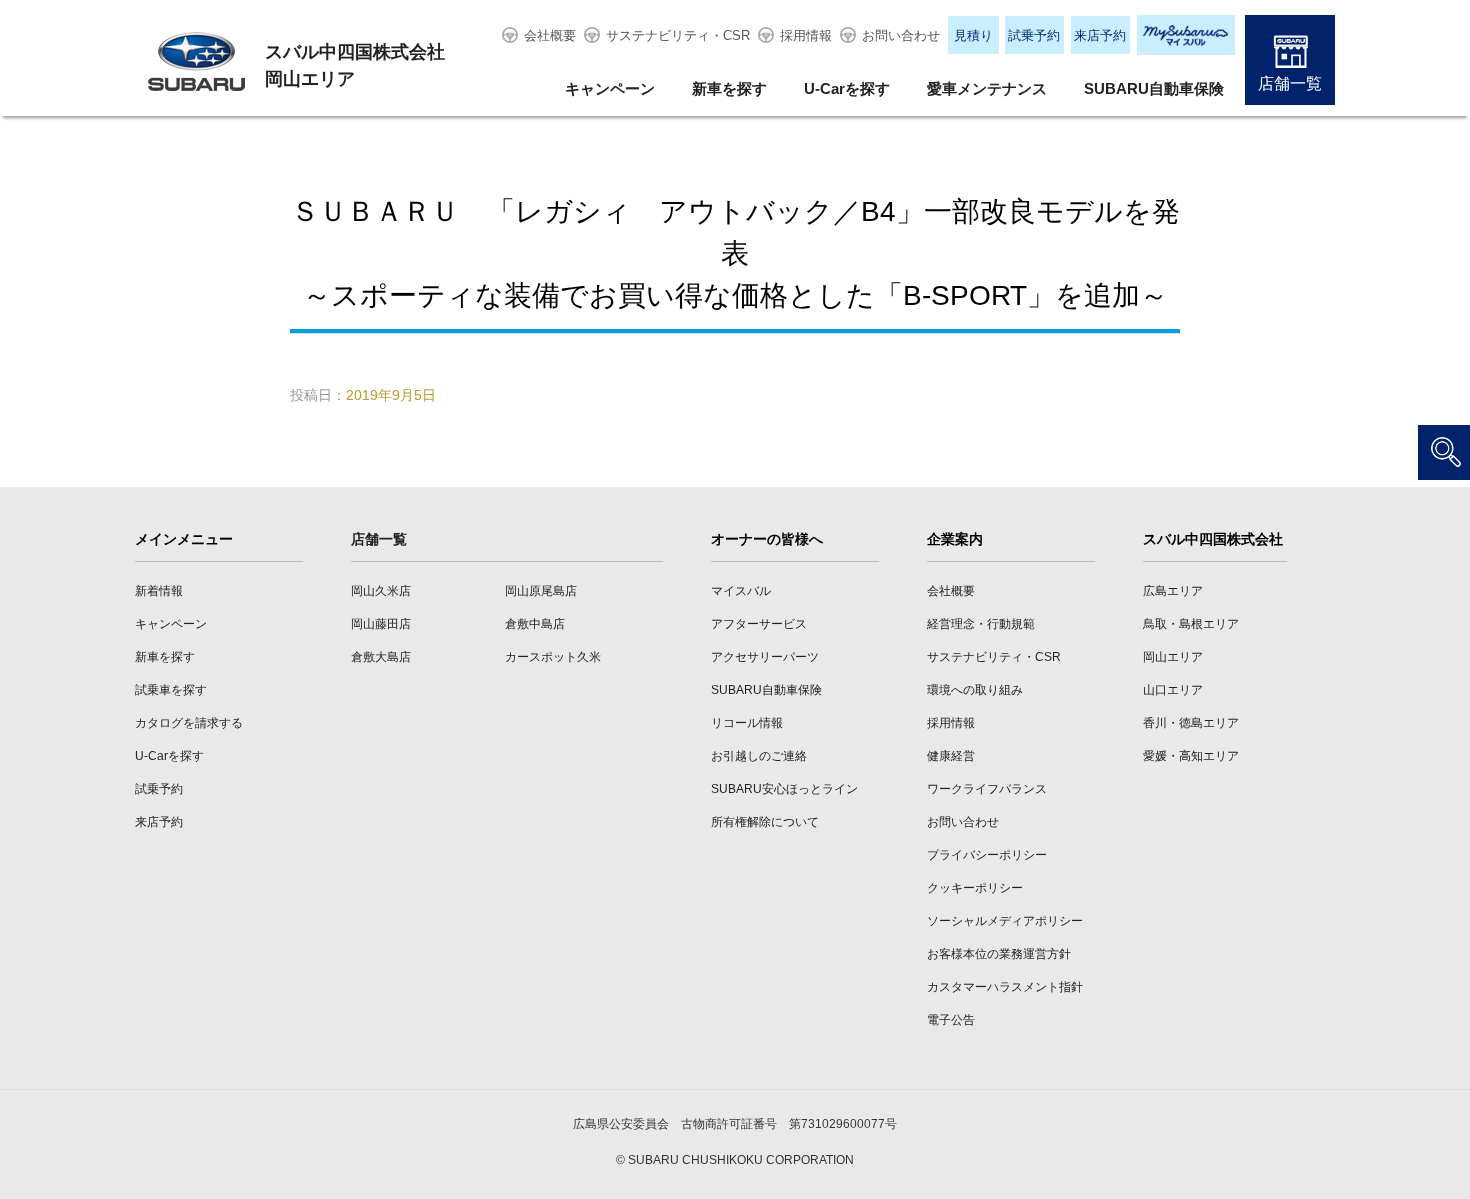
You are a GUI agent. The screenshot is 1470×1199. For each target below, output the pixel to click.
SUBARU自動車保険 (1154, 88)
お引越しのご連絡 (759, 756)
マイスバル (741, 591)
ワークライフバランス (987, 789)
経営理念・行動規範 (981, 624)
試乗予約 (1034, 35)
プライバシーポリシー (987, 855)
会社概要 (550, 35)
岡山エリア (1173, 657)
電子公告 (951, 1020)
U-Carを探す (847, 88)
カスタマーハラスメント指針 (1005, 987)
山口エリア (1173, 690)
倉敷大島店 (381, 657)
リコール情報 (747, 723)
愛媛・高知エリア (1191, 756)
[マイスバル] (1186, 35)
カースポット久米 (553, 657)
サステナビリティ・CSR (678, 35)
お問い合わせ (901, 35)
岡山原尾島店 (541, 591)
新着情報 (159, 591)
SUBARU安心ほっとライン (784, 789)
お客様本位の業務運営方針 (999, 954)
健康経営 (951, 756)
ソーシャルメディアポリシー (1005, 921)
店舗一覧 (1290, 83)
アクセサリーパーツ (765, 657)
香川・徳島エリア (1191, 723)
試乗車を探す (171, 690)
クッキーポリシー (975, 888)
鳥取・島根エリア (1191, 624)
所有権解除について (765, 822)
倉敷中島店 (535, 624)
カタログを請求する (189, 723)
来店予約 (1100, 35)
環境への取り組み (975, 690)
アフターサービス (759, 624)
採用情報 (806, 35)
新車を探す (729, 88)
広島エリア (1173, 591)
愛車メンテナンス (987, 88)
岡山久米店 (381, 591)
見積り (973, 35)
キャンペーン (610, 88)
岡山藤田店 (381, 624)
